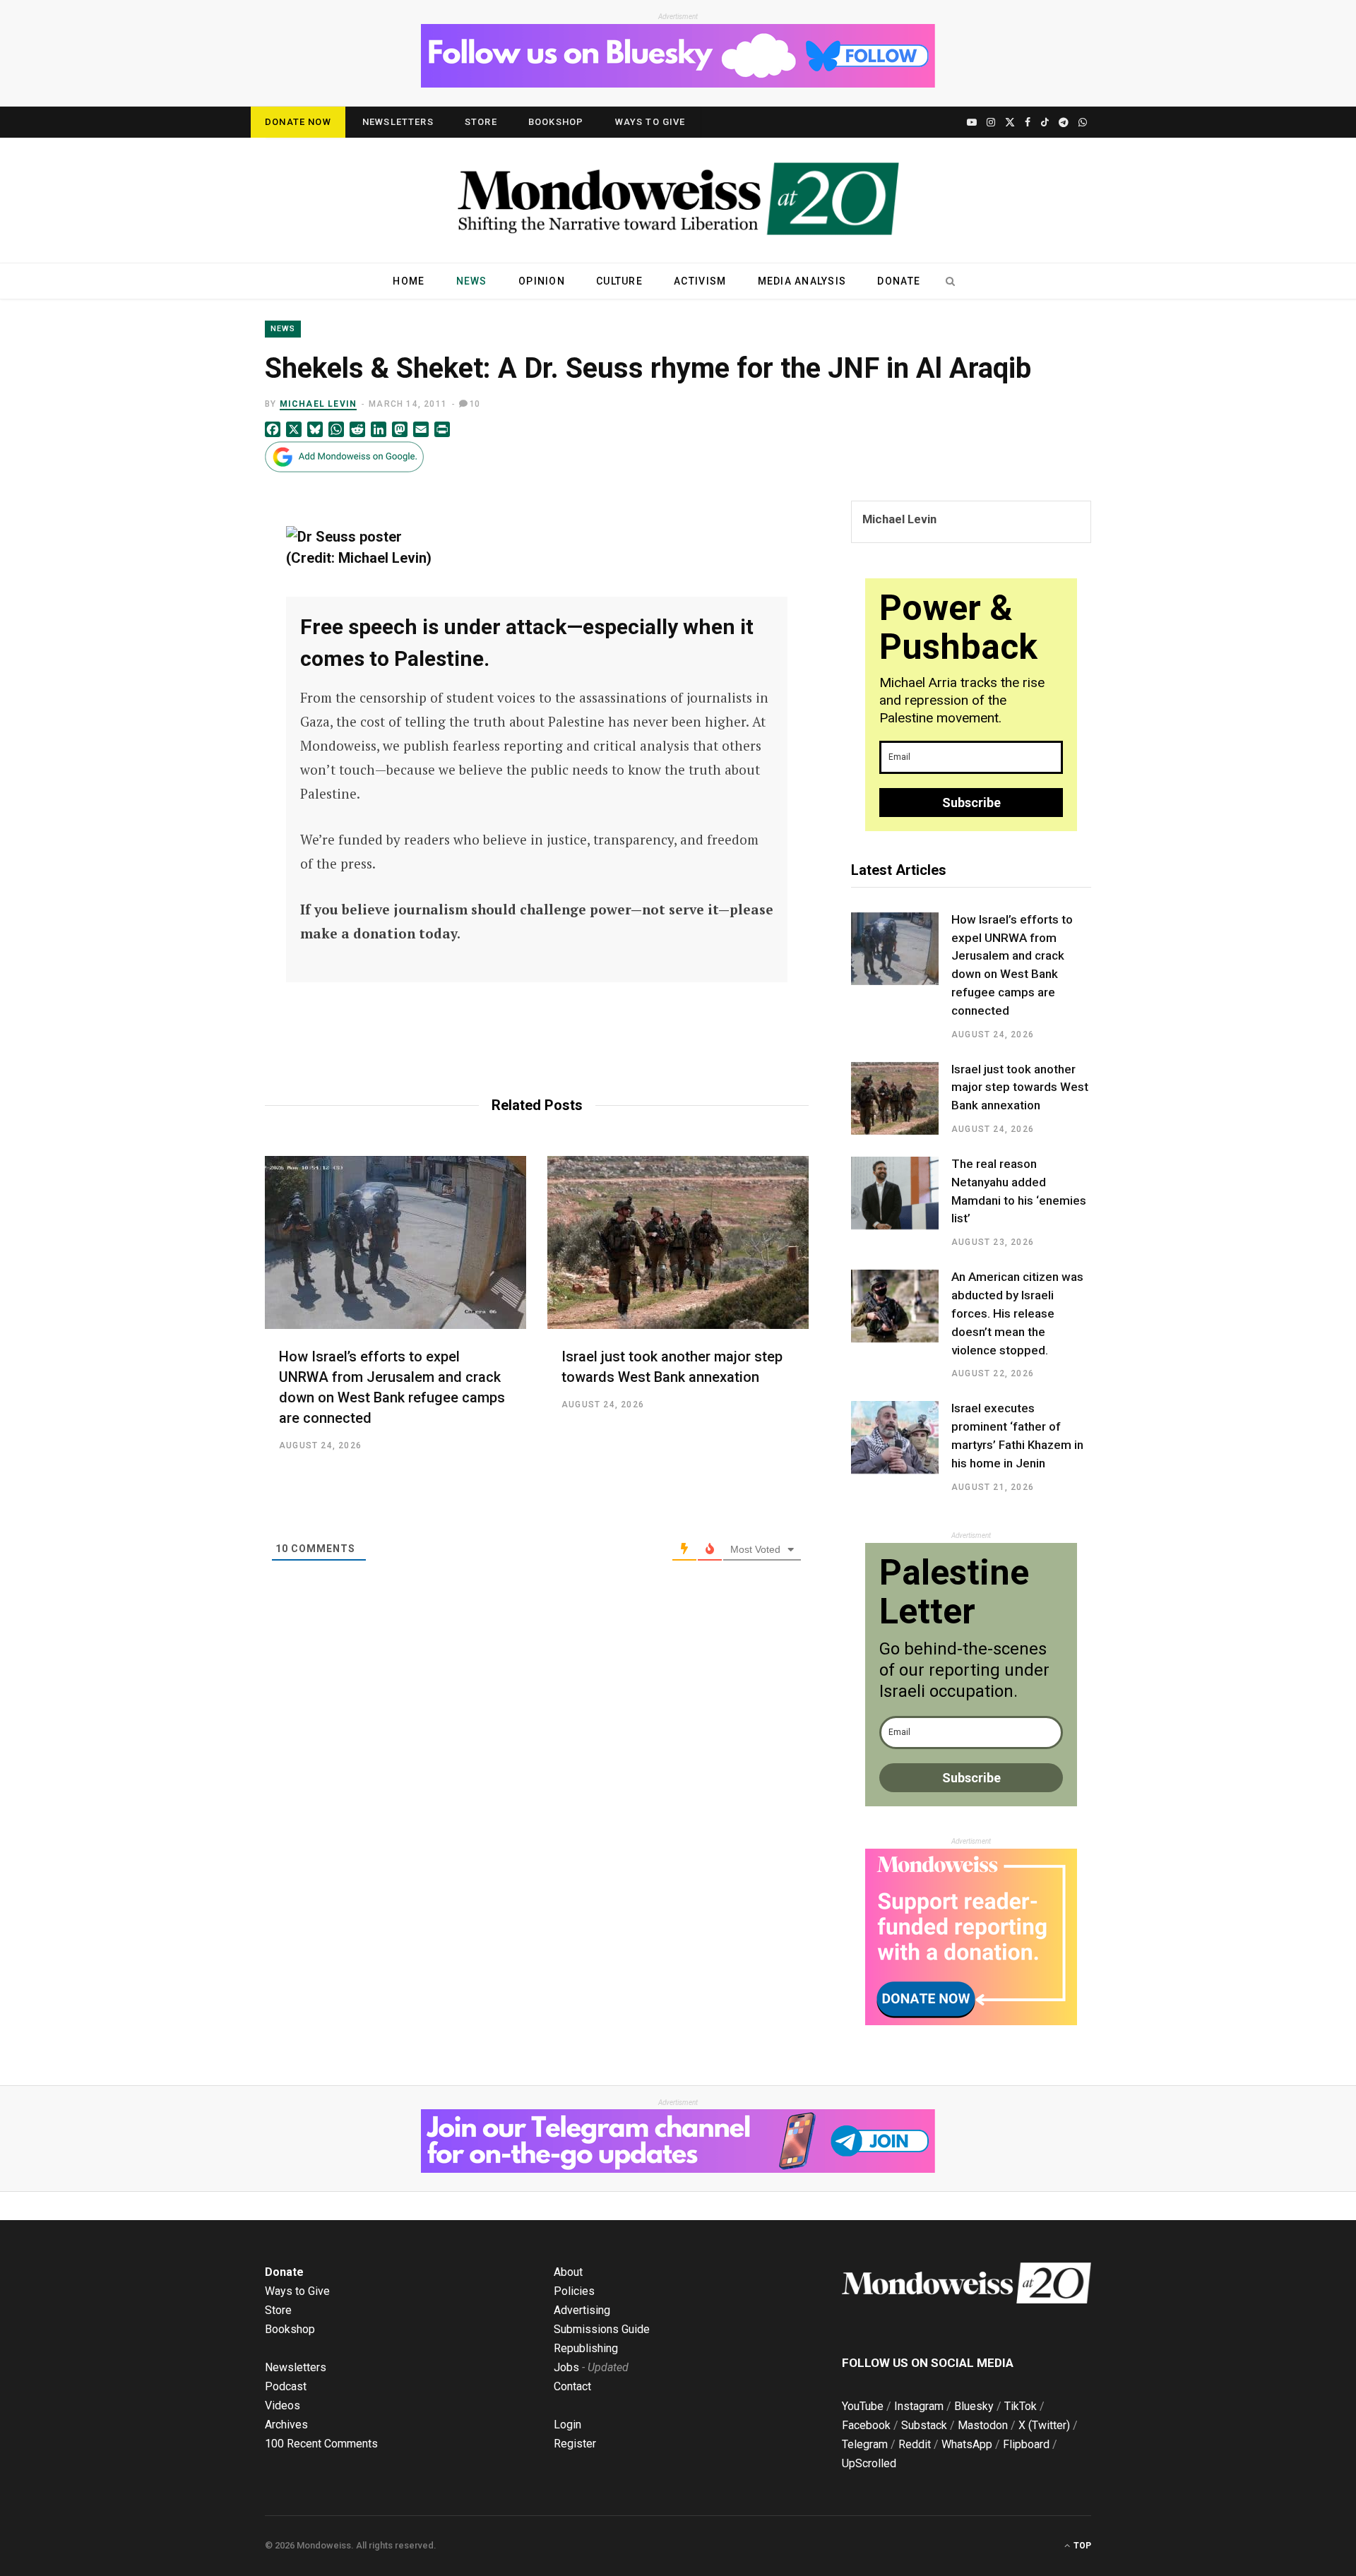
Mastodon (983, 2425)
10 (475, 404)
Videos (282, 2405)
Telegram (865, 2444)
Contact (572, 2386)
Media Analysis (802, 281)
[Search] (950, 281)
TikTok (1021, 2406)
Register (575, 2444)
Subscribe (971, 803)
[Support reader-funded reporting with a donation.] (971, 2022)
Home (409, 281)
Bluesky (974, 2406)
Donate (899, 281)
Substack (924, 2425)
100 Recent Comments (321, 2444)
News (472, 281)
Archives (286, 2425)
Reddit (915, 2444)
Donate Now (298, 122)
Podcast (286, 2386)
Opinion (542, 281)
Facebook (866, 2425)
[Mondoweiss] (678, 200)
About (568, 2272)
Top (1081, 2546)
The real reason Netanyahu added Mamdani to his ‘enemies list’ (1019, 1191)
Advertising (582, 2310)
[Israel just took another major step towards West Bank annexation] (678, 1242)
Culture (619, 281)
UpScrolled (869, 2463)
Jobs (566, 2367)
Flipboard (1026, 2444)
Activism (700, 281)
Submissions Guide (602, 2329)
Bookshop (556, 122)
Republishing (586, 2348)
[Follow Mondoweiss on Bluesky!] (678, 84)
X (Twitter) (1044, 2425)
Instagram (919, 2406)
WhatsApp (967, 2444)
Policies (574, 2291)
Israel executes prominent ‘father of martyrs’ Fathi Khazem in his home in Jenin (1017, 1435)
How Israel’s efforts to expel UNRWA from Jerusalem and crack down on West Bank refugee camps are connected (1012, 965)
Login (567, 2425)
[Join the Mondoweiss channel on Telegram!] (678, 2169)
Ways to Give (650, 122)
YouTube (863, 2406)
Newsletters (398, 122)
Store (481, 122)
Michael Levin (319, 404)
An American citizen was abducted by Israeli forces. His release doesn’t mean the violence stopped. (1017, 1313)
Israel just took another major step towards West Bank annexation (1020, 1087)
